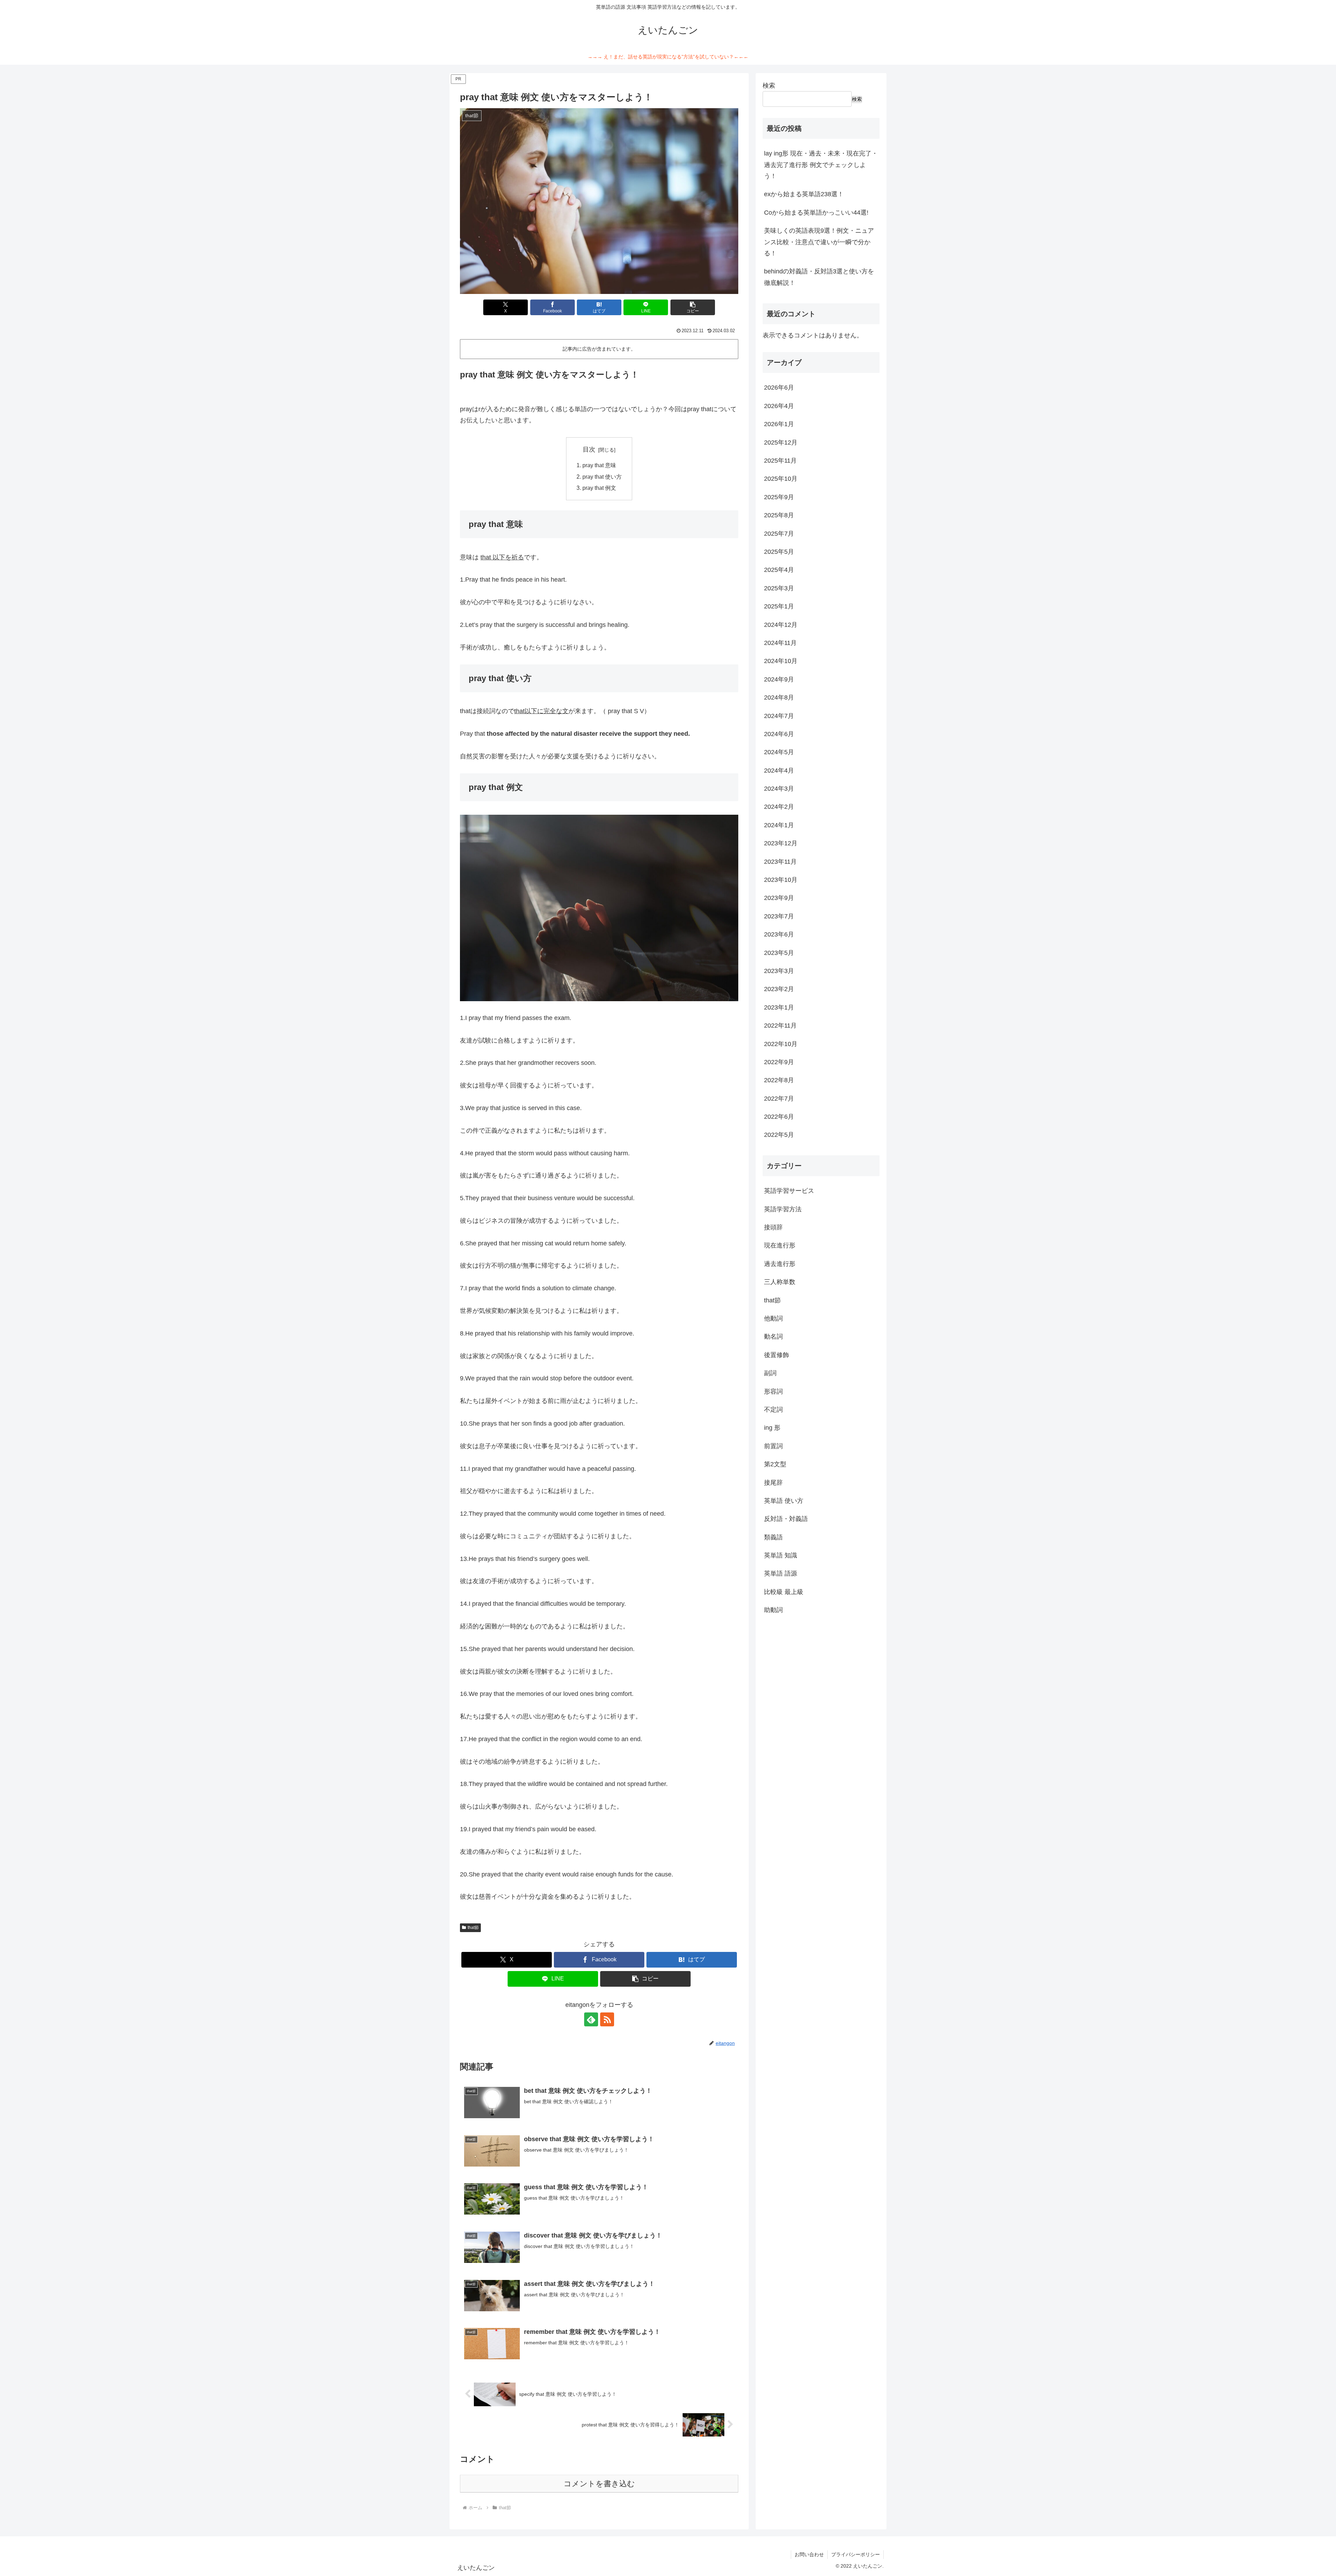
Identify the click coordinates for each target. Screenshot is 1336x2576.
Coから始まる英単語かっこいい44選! (816, 213)
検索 (769, 86)
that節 (473, 1928)
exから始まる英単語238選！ (804, 194)
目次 (589, 449)
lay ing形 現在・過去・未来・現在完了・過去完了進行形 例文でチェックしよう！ (821, 165)
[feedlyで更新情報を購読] (591, 2019)
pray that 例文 (599, 488)
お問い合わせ (809, 2554)
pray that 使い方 (602, 477)
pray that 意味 (599, 465)
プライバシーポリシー (856, 2554)
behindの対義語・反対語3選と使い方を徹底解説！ (819, 277)
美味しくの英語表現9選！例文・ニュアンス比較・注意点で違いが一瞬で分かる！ (819, 242)
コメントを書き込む (599, 2484)
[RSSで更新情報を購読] (607, 2019)
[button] (693, 307)
